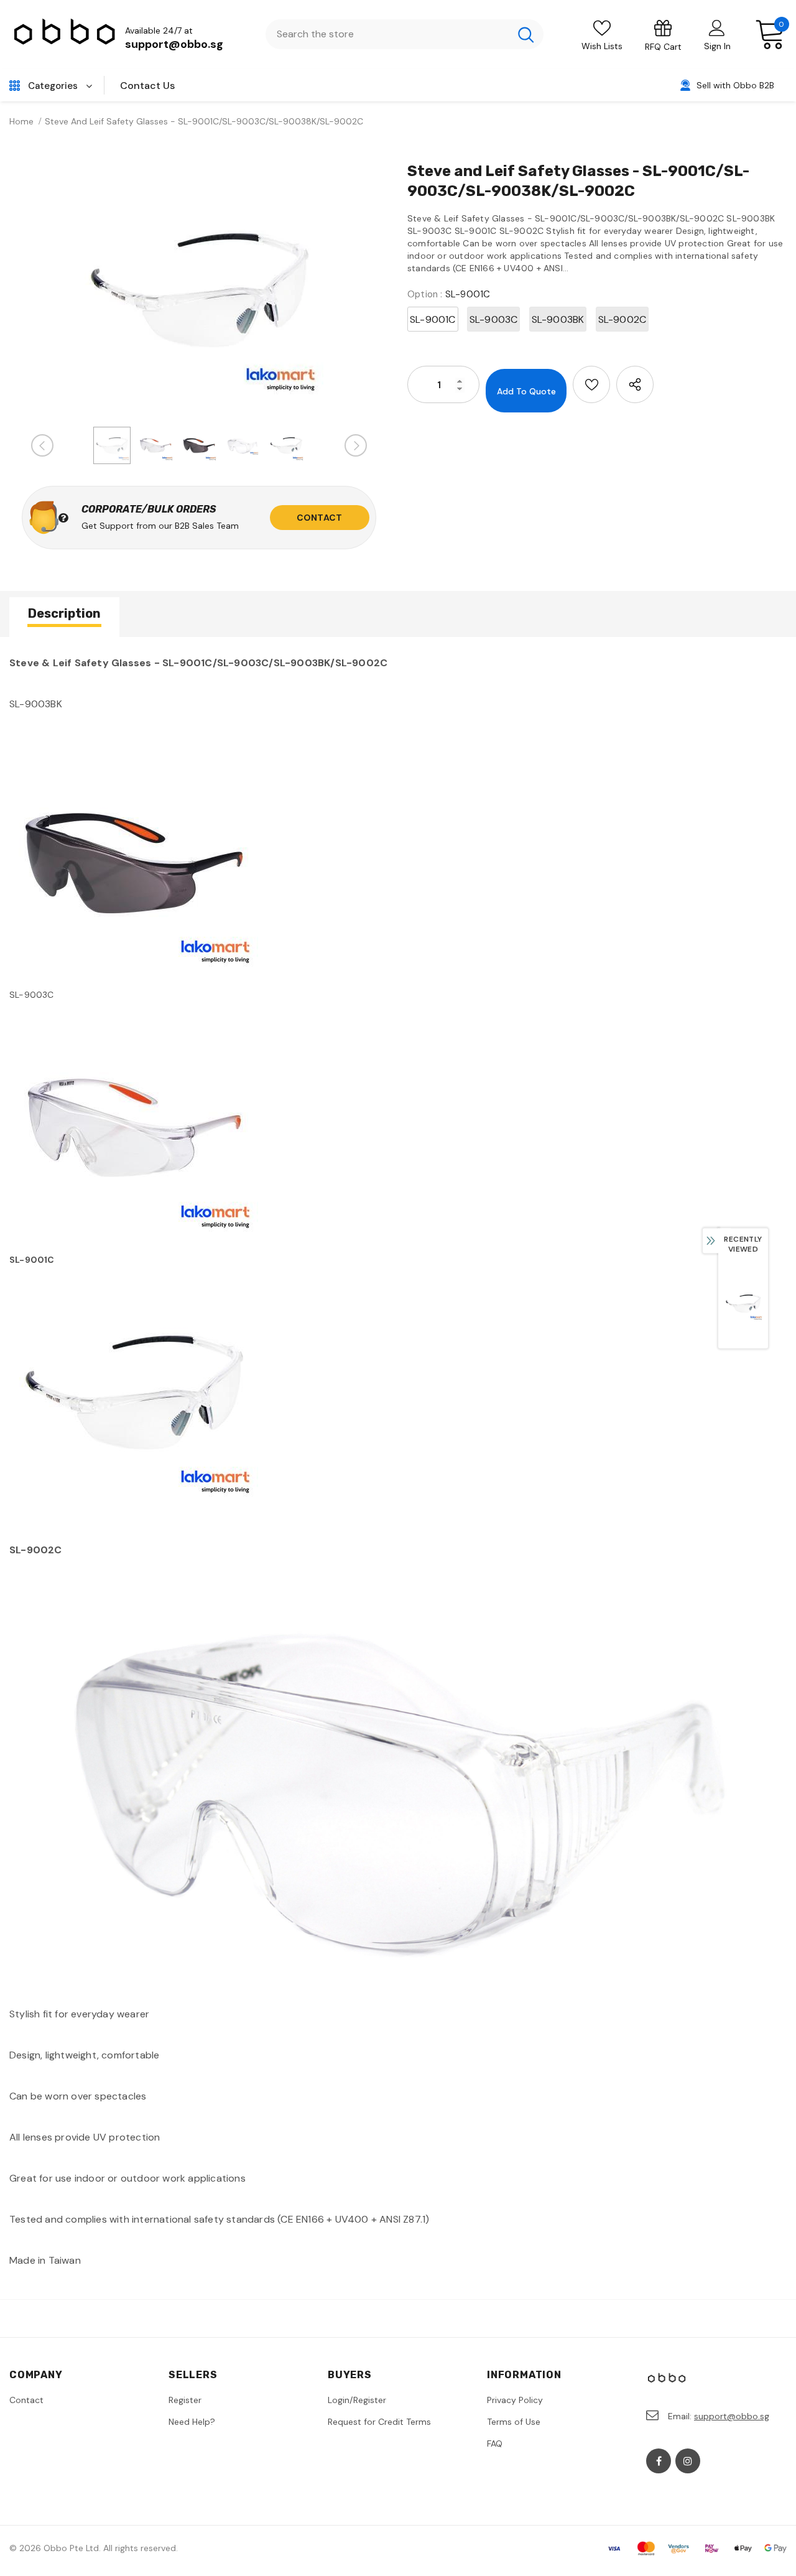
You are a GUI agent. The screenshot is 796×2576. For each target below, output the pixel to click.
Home (21, 121)
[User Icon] (717, 27)
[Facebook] (659, 2461)
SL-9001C (433, 319)
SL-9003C (494, 319)
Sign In (717, 46)
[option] (199, 290)
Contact (319, 518)
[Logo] (65, 35)
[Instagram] (688, 2461)
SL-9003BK (558, 319)
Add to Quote (526, 391)
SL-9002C (622, 319)
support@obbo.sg (174, 44)
